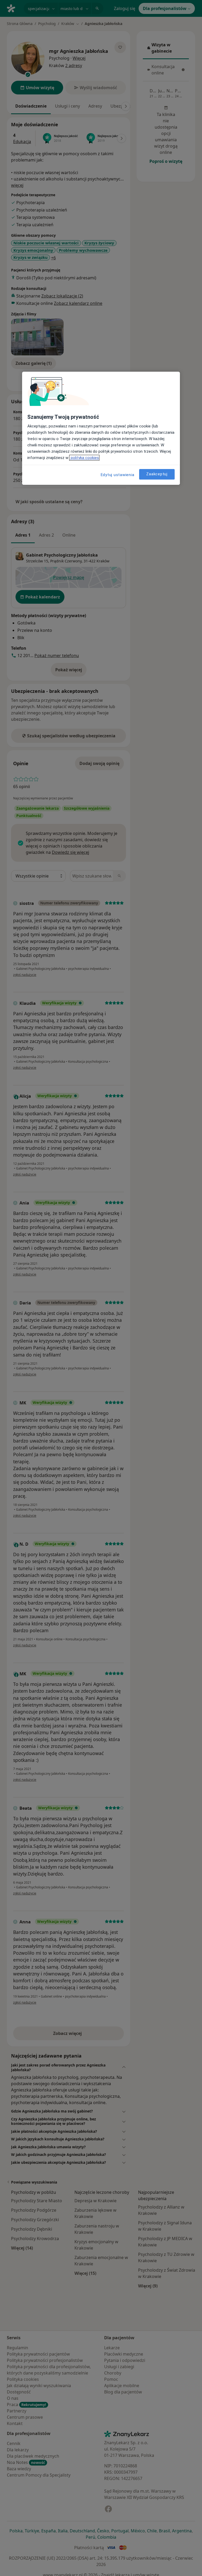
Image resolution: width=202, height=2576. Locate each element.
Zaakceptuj (157, 474)
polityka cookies (84, 458)
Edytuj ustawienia (118, 475)
